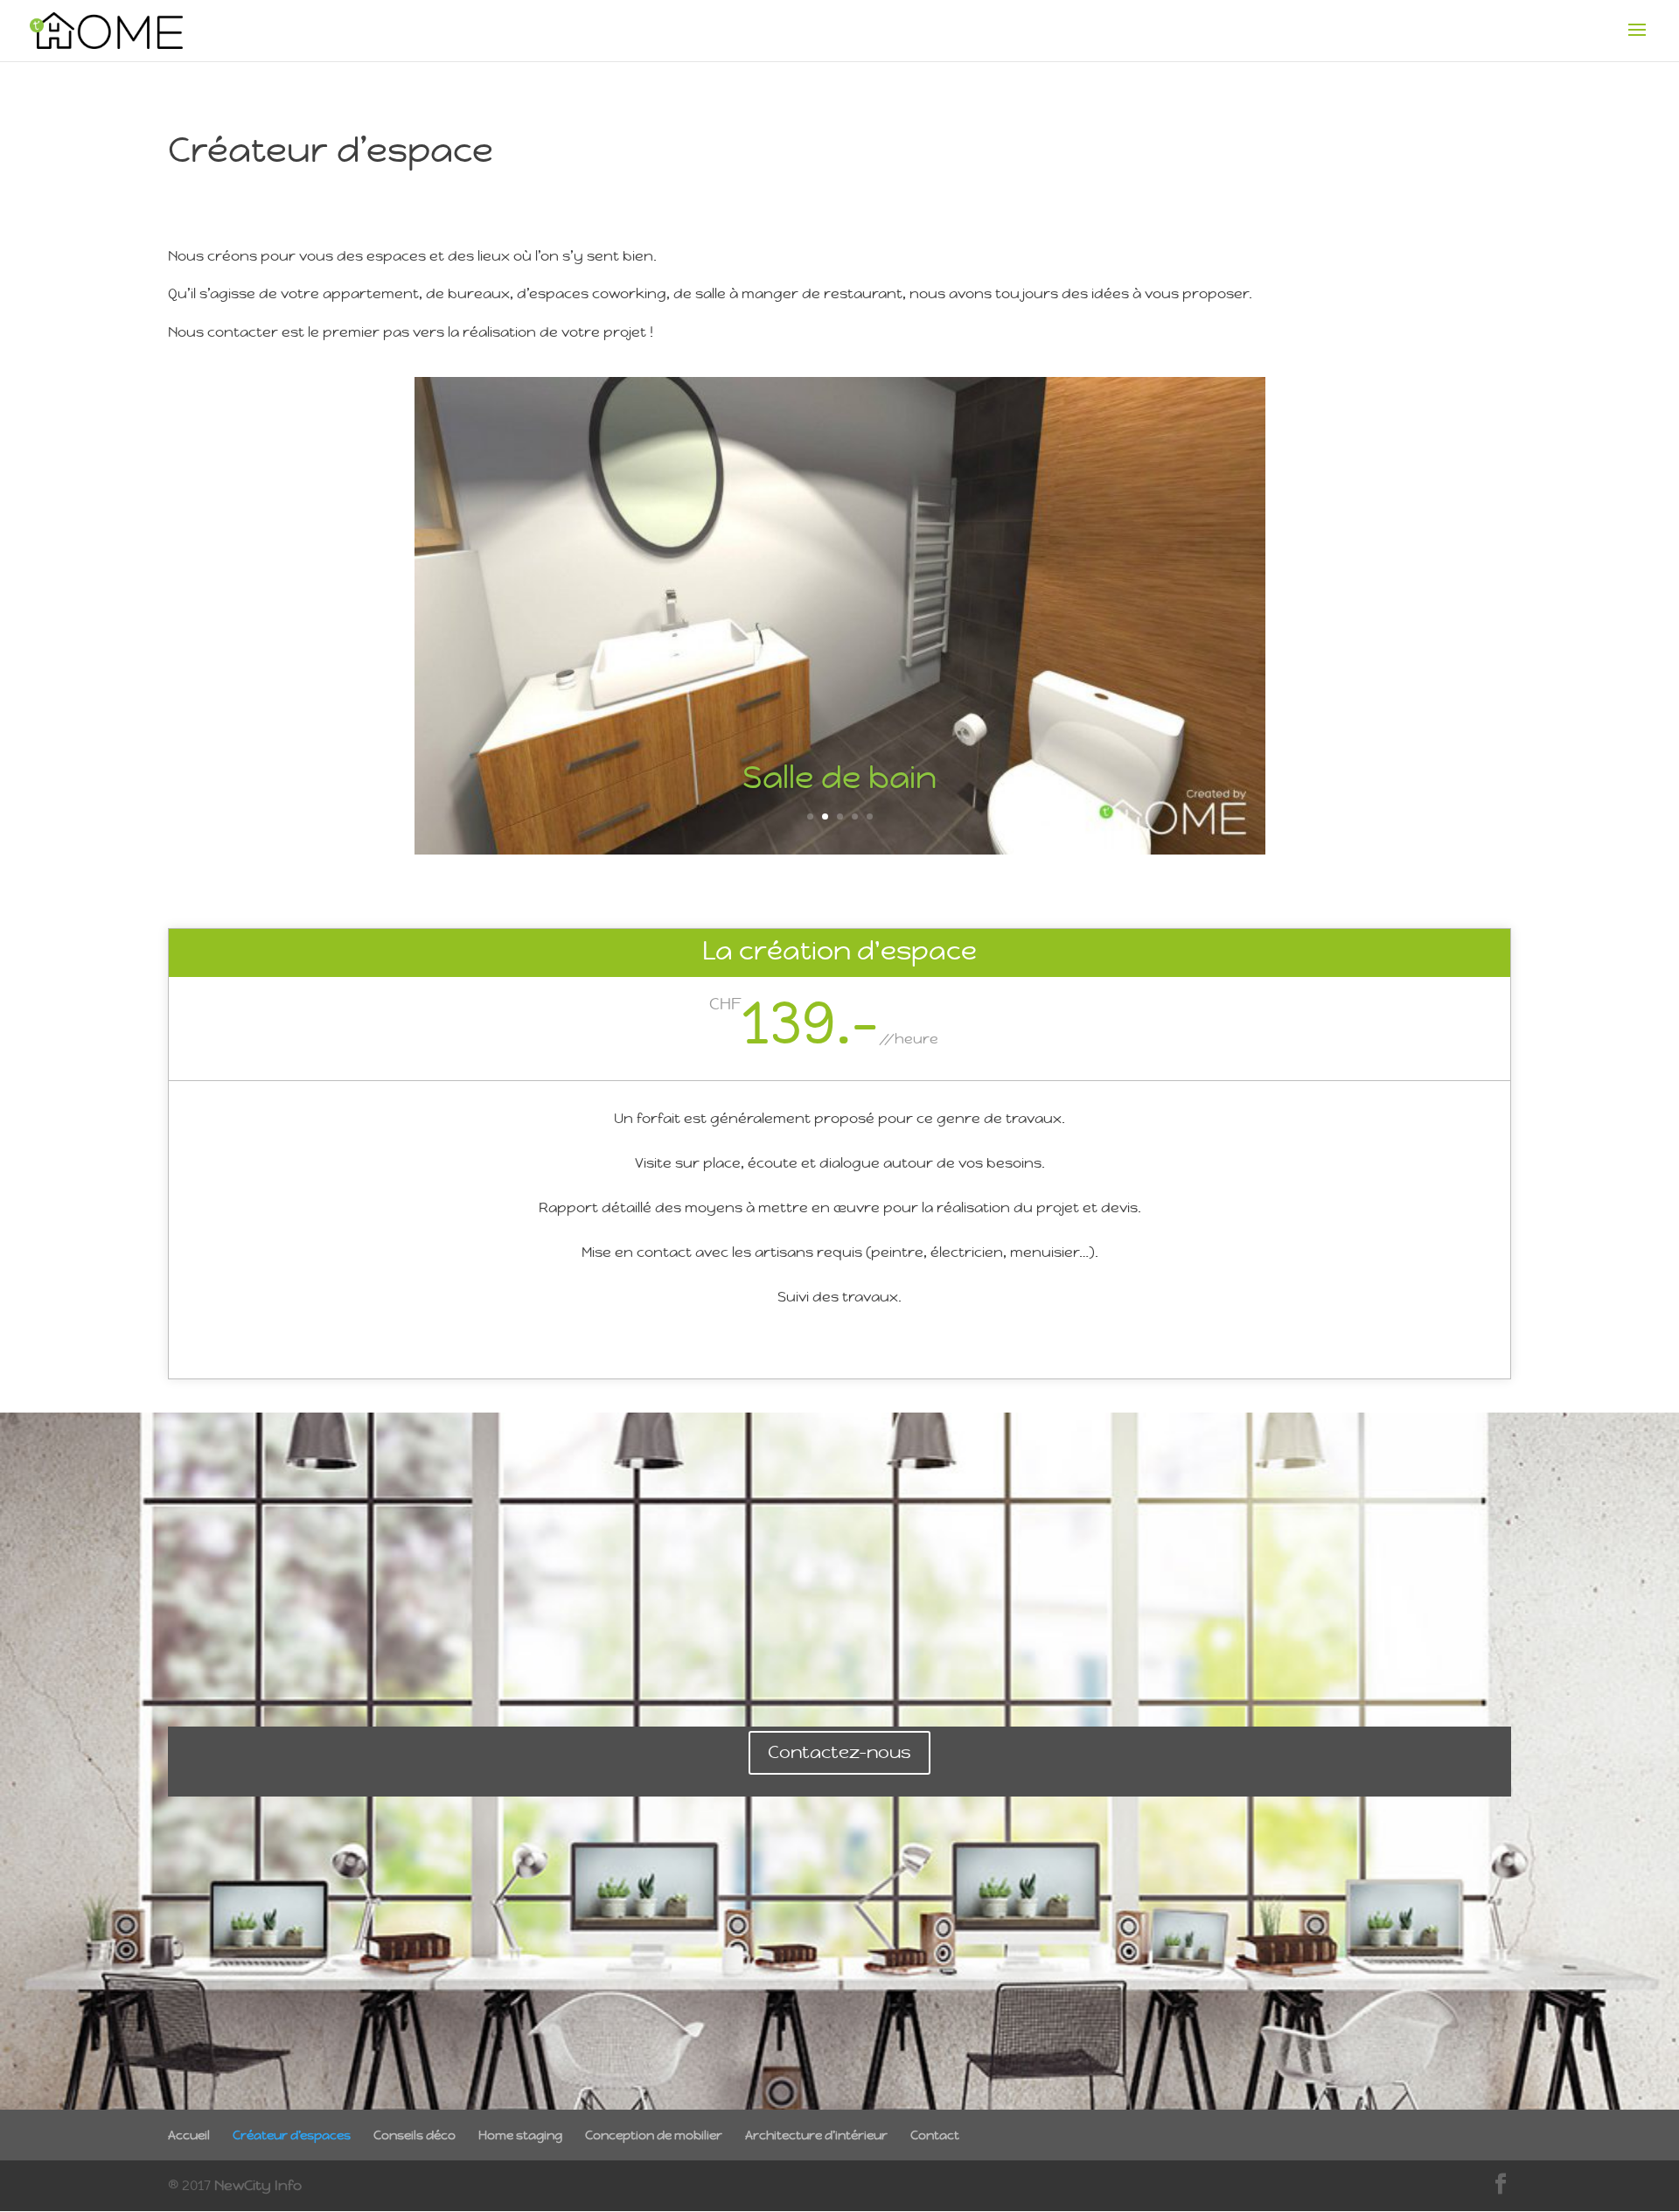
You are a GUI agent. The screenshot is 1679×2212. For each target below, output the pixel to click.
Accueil (189, 2135)
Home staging (520, 2135)
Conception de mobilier (654, 2135)
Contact (935, 2135)
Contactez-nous (839, 1752)
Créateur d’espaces (292, 2135)
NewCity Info (258, 2185)
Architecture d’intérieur (816, 2135)
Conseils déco (415, 2135)
